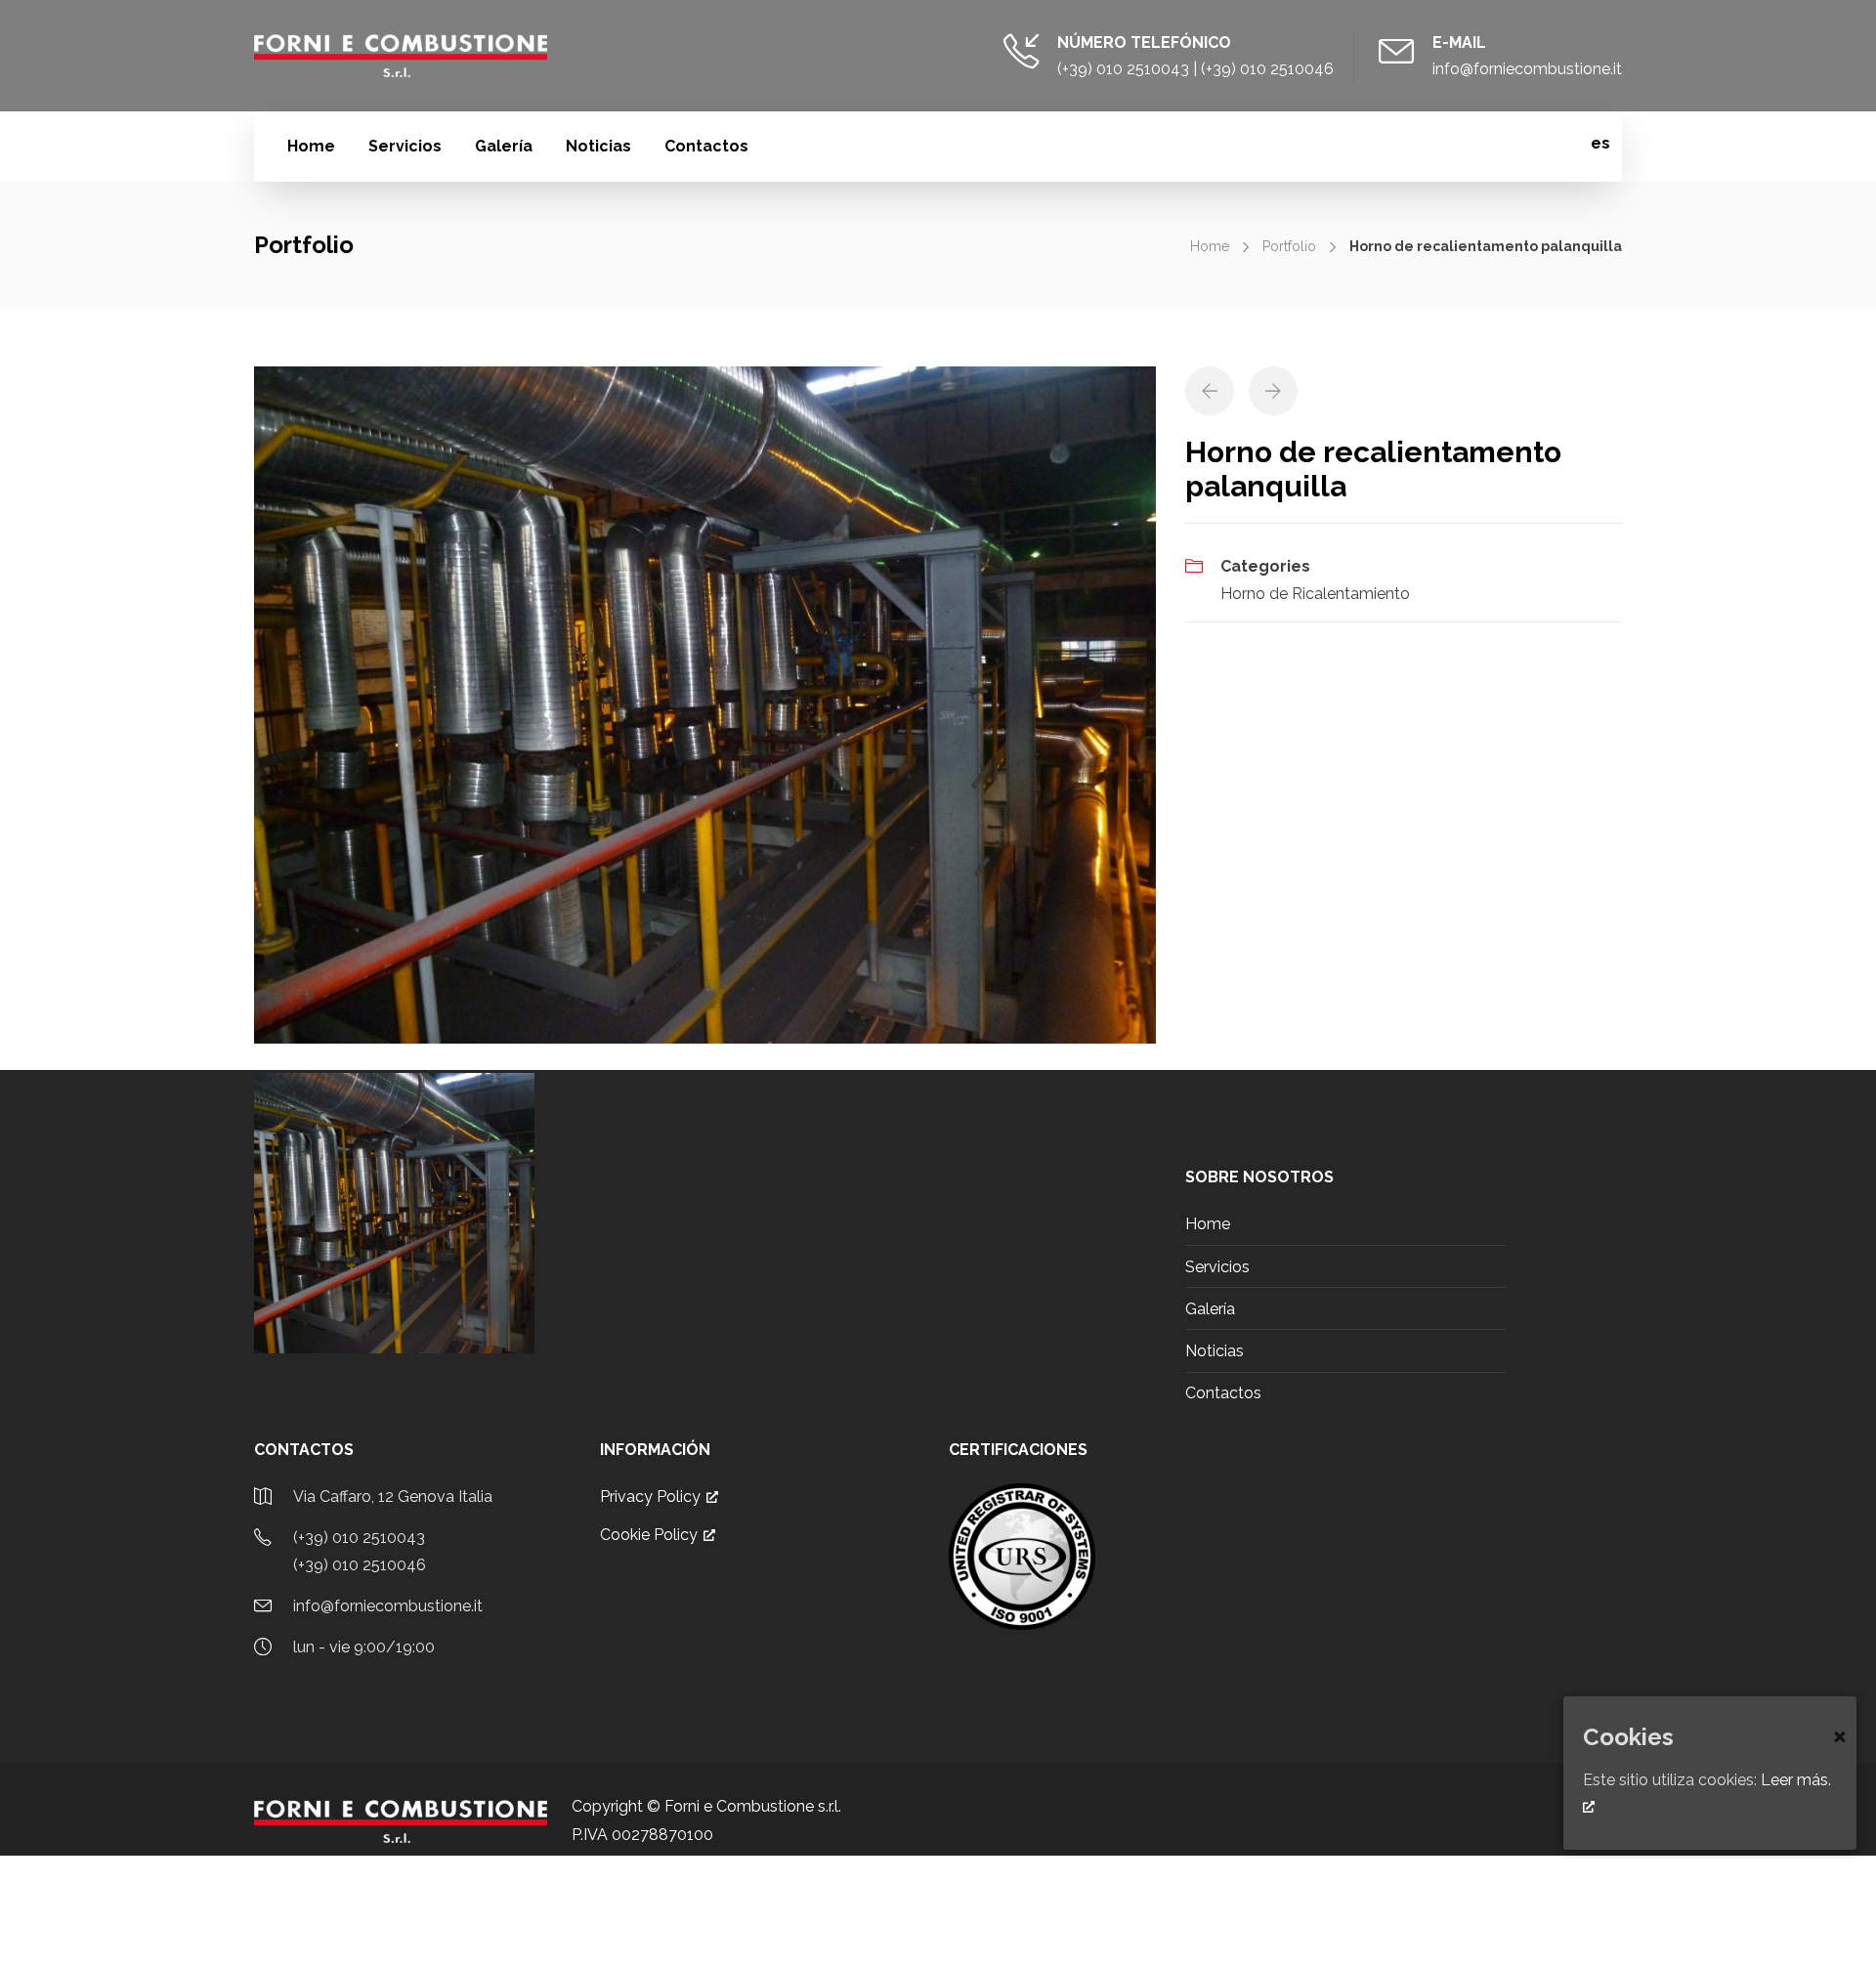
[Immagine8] (705, 704)
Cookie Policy (649, 1535)
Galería (504, 146)
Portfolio (1289, 246)
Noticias (598, 146)
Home (311, 146)
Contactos (706, 146)
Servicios (405, 146)
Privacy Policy (650, 1497)
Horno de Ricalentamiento (1315, 594)
